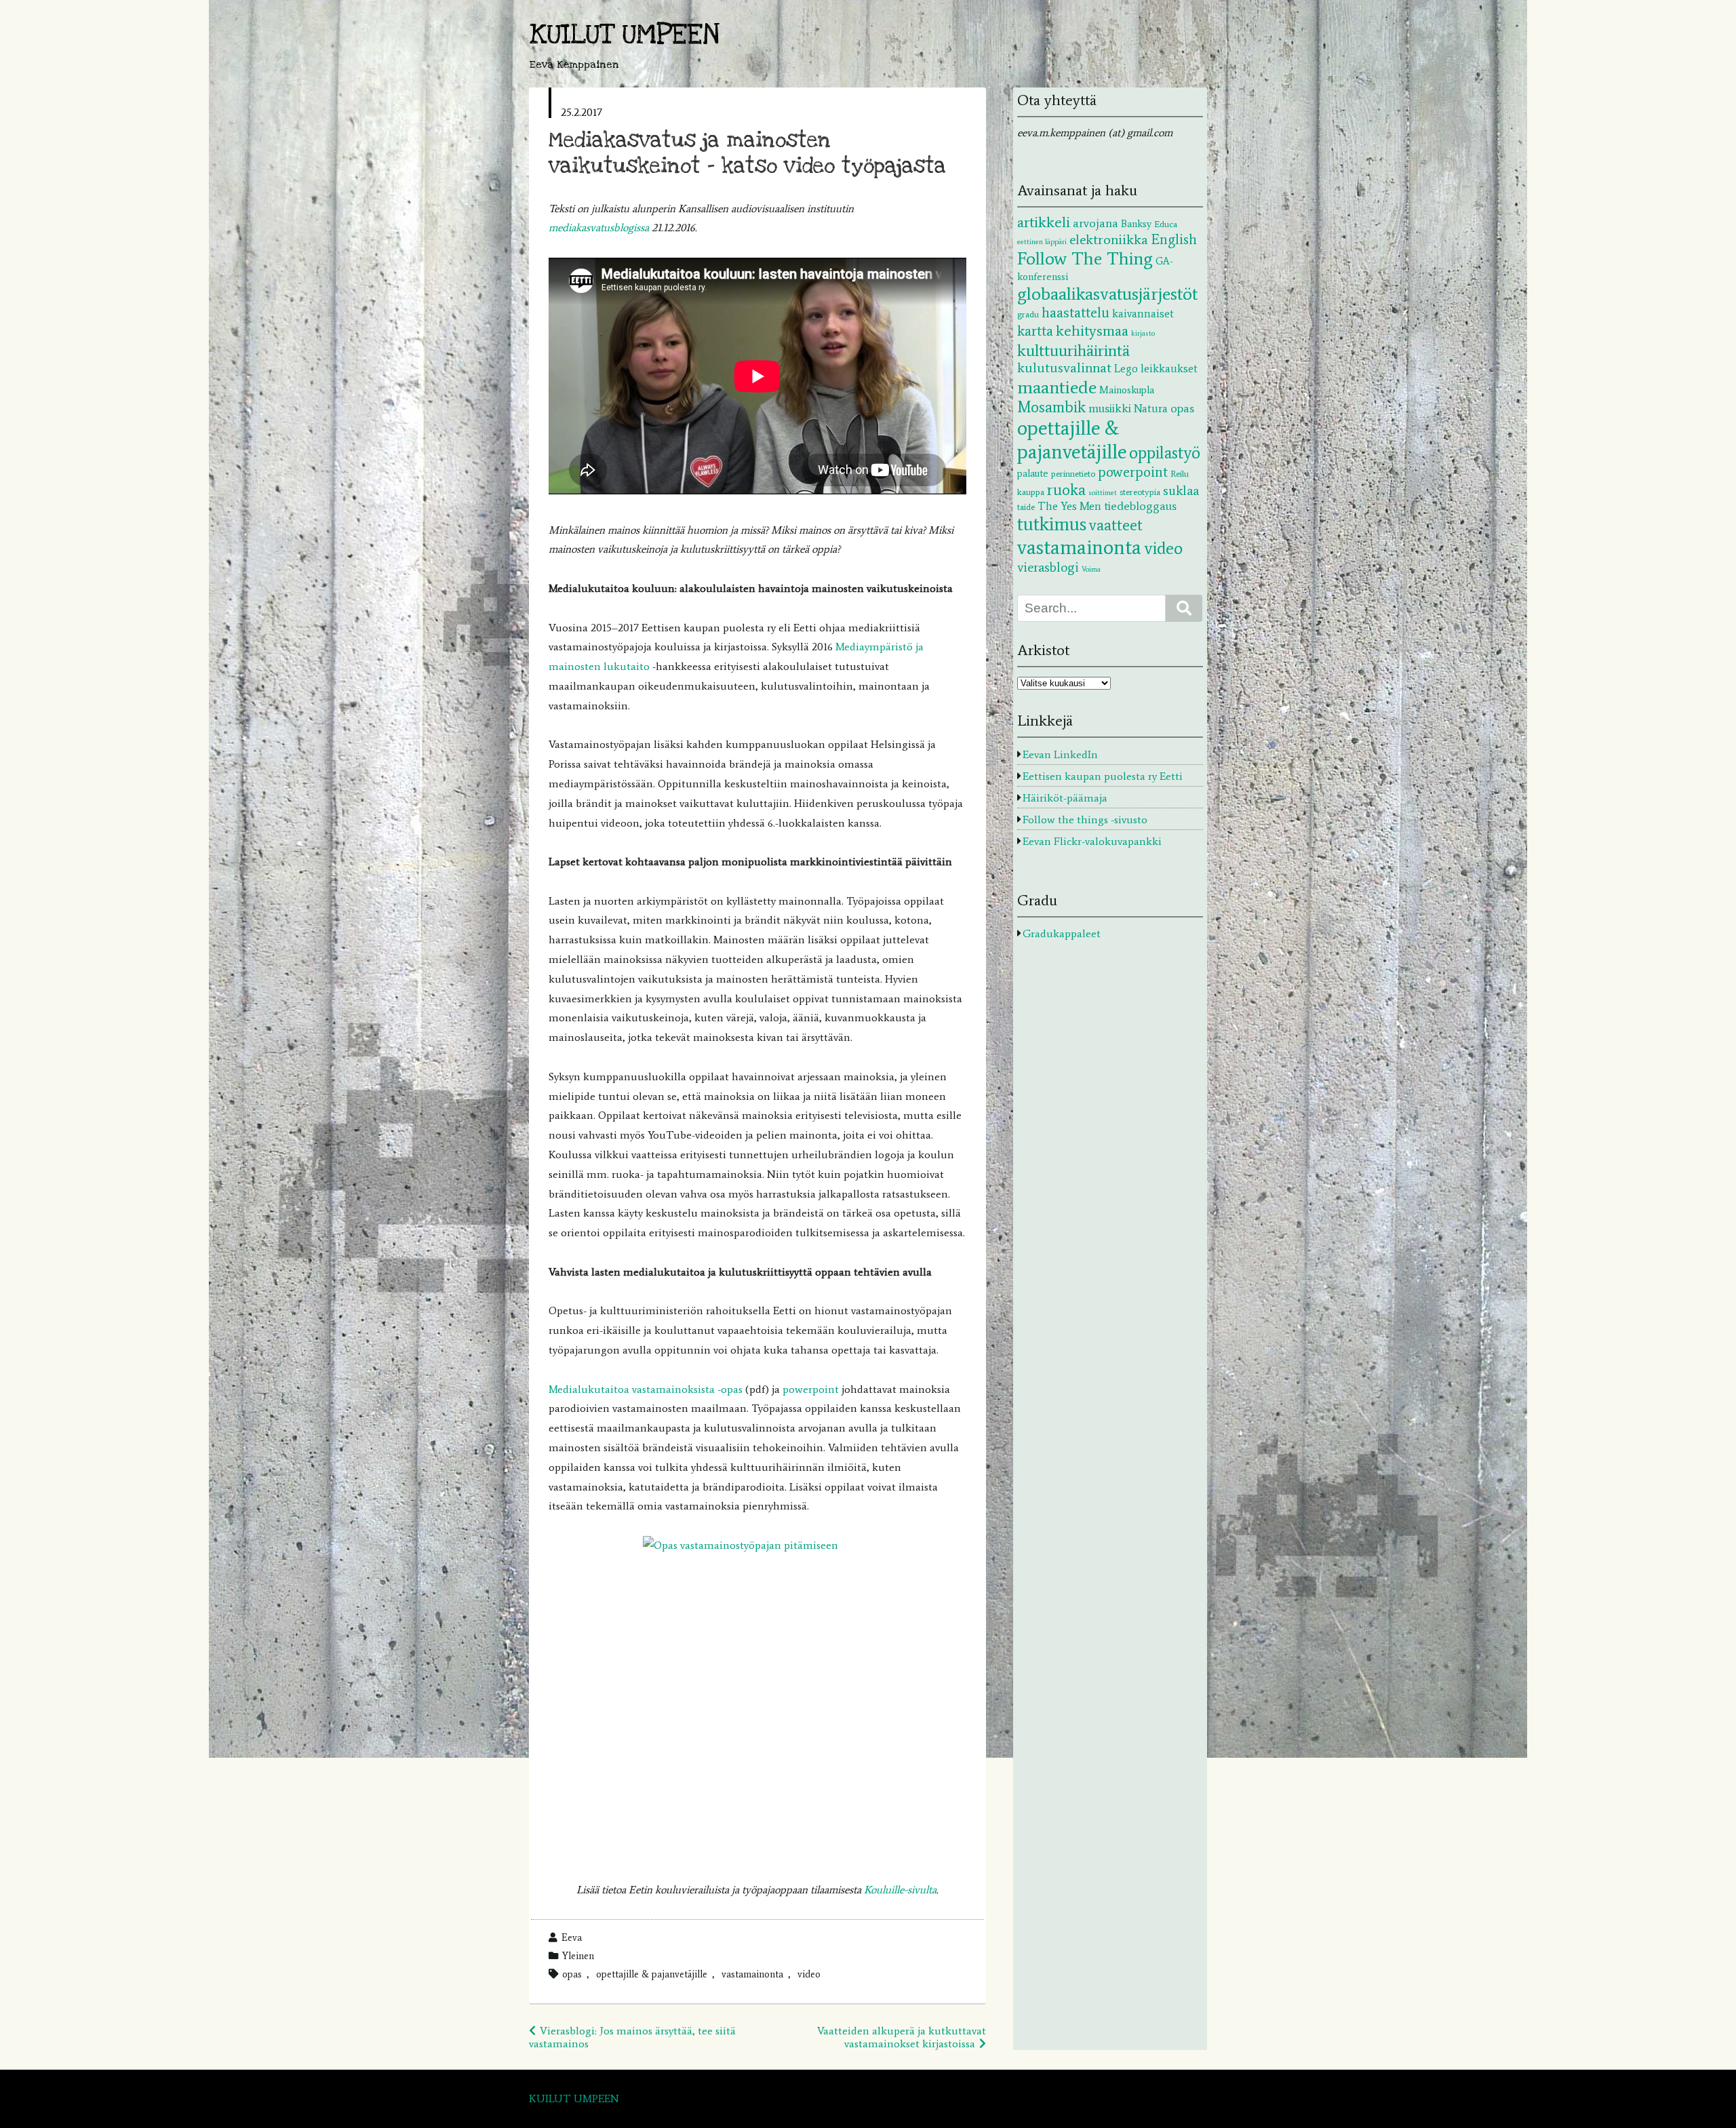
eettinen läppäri (1042, 242)
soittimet (1103, 493)
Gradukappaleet (1062, 933)
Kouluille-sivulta (900, 1890)
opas (572, 1974)
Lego (1126, 368)
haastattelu (1076, 313)
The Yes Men (1069, 506)
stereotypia (1140, 492)
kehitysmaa (1092, 331)
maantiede (1057, 387)
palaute (1033, 473)
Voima (1091, 569)
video (809, 1974)
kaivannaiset (1143, 313)
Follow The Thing (1085, 258)
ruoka (1066, 490)
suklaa (1181, 491)
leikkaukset (1169, 368)
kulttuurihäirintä (1073, 350)
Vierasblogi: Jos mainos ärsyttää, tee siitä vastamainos (632, 2037)
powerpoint (811, 1389)
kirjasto (1143, 333)
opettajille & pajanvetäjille (652, 1974)
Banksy (1136, 224)
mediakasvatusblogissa (600, 228)
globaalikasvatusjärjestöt (1107, 294)
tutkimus (1052, 524)
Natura (1151, 408)
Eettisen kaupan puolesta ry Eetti (1103, 776)
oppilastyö (1165, 453)
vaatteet (1116, 525)
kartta (1035, 331)
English (1174, 239)
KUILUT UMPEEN (625, 35)
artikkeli (1044, 222)
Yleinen (578, 1956)
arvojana (1096, 223)
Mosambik (1051, 407)
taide (1026, 507)
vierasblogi (1048, 567)
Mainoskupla (1127, 390)
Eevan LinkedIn (1060, 754)
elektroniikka (1109, 239)
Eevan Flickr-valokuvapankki (1092, 841)
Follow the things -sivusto (1085, 820)
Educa (1166, 224)
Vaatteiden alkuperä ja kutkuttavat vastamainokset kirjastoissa (902, 2037)
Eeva (572, 1937)
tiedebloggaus (1140, 506)
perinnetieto (1073, 473)
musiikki (1110, 408)
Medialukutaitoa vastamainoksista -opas (646, 1389)
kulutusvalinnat (1064, 368)
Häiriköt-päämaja (1065, 798)
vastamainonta (752, 1974)
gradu (1028, 314)
